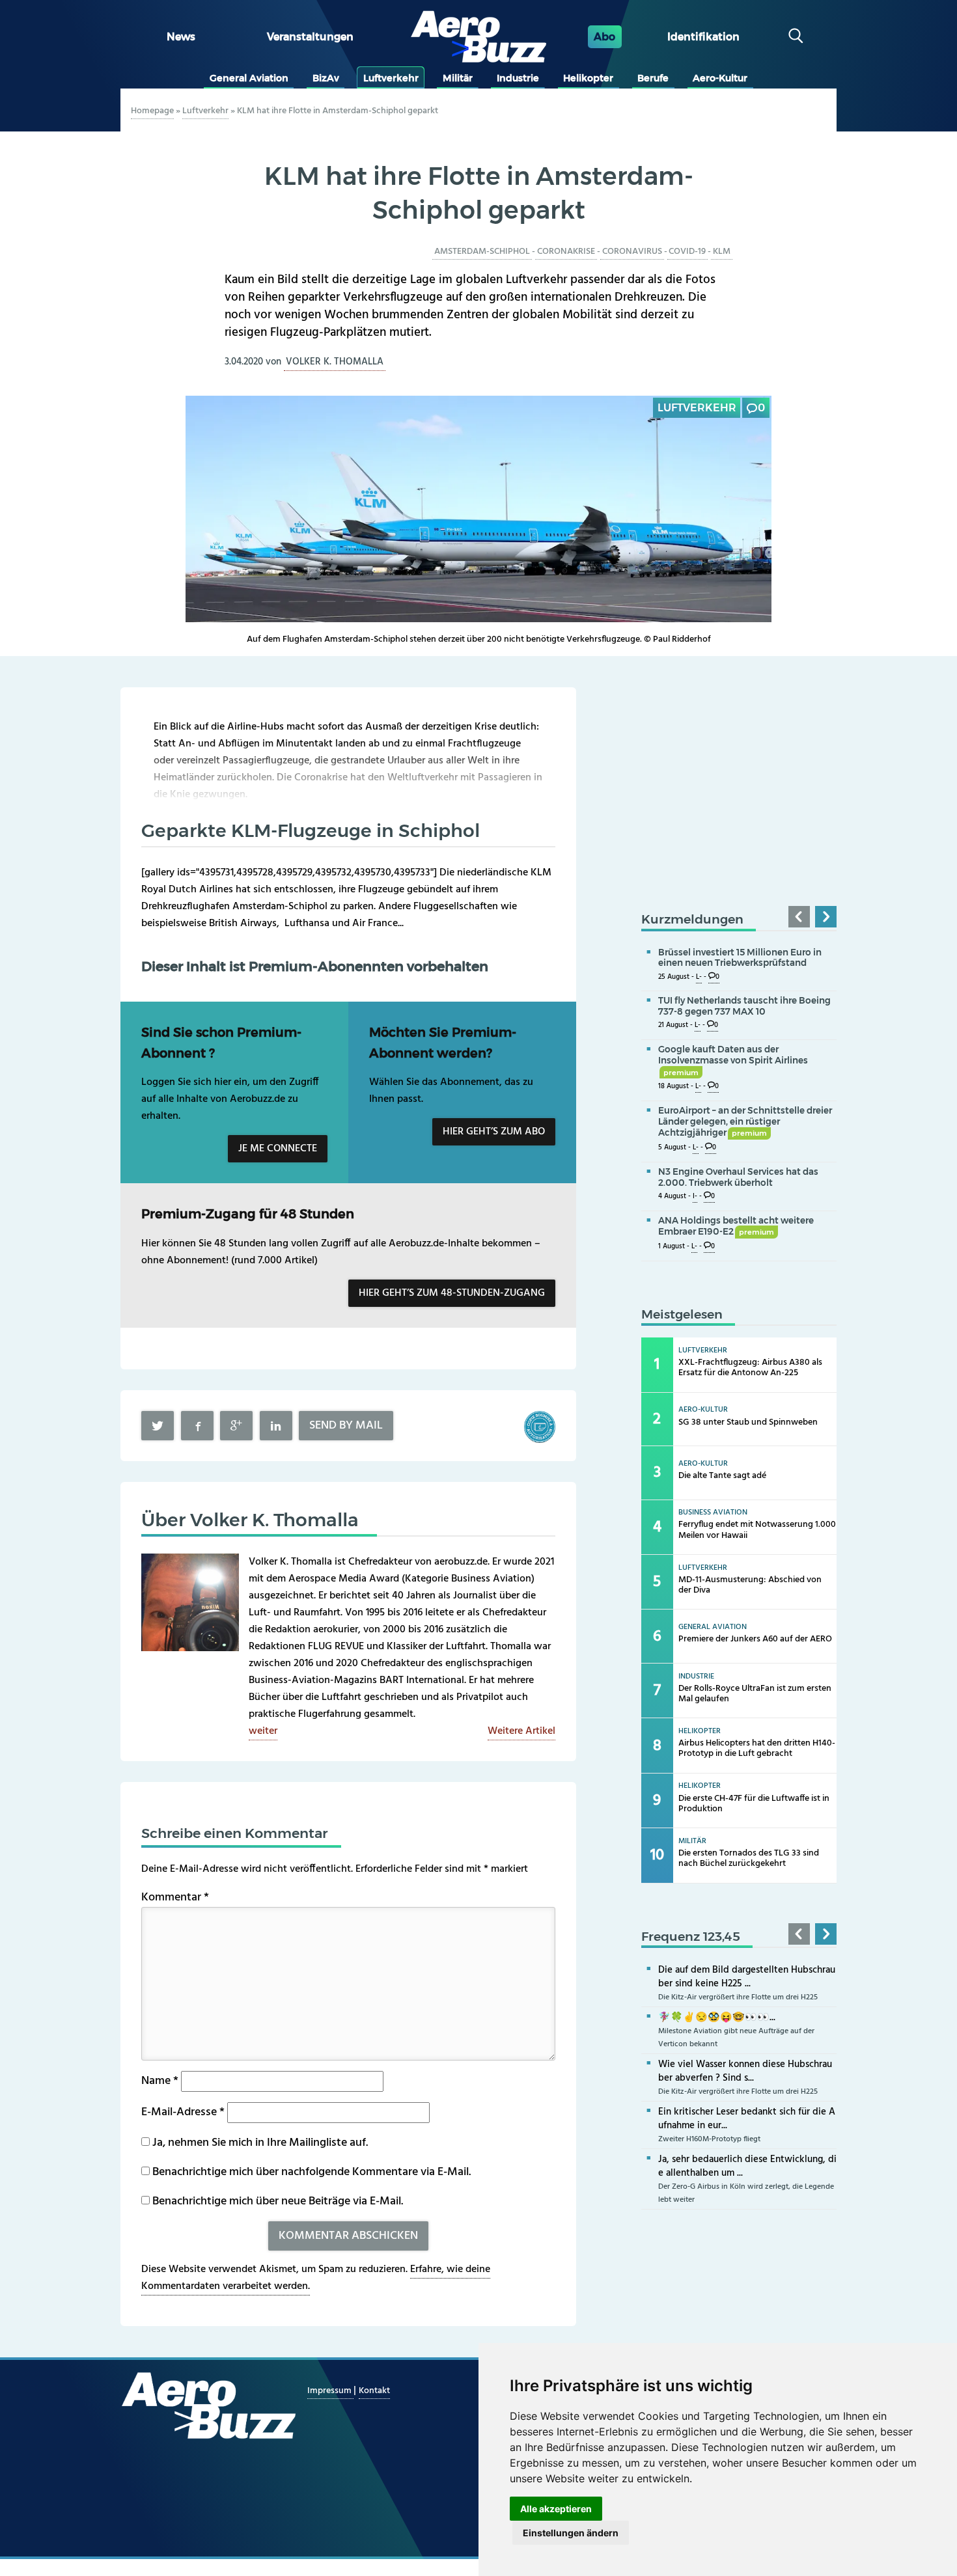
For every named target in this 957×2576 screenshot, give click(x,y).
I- (695, 1197)
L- (699, 977)
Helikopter (588, 78)
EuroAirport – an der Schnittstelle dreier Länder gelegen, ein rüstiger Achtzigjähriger (745, 1121)
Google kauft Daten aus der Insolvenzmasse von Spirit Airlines (733, 1060)
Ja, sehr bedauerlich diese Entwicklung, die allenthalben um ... (747, 2166)
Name (160, 2081)
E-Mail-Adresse (183, 2112)
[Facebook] (197, 1426)
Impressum (330, 2391)
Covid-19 (687, 252)
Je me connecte (278, 1149)
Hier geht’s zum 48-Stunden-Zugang (452, 1293)
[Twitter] (158, 1426)
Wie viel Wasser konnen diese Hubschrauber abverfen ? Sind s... (745, 2071)
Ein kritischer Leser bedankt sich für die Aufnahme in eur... (747, 2119)
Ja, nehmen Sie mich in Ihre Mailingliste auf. (259, 2143)
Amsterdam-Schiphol (482, 252)
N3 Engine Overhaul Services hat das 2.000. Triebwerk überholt (738, 1177)
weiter (263, 1731)
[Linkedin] (276, 1426)
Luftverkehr (391, 78)
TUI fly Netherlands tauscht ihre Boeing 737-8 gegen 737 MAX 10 (744, 1006)
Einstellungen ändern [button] (571, 2533)
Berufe (653, 78)
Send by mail (346, 1426)
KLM (722, 252)
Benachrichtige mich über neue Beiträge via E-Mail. (278, 2201)
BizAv (326, 78)
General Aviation (249, 78)
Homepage (152, 111)
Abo (604, 37)
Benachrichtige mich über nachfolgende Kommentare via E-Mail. (312, 2172)
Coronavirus (632, 252)
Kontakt (374, 2391)
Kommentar (175, 1898)
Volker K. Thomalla (335, 362)
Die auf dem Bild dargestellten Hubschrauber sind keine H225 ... (747, 1977)
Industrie (518, 78)
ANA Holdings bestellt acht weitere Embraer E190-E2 (736, 1226)
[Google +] (236, 1426)
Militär (458, 78)
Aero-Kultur (720, 78)
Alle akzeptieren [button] (556, 2509)
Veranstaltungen (310, 37)
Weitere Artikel (521, 1731)
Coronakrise (566, 252)
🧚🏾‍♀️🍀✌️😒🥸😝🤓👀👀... (717, 2018)
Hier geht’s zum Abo (494, 1132)
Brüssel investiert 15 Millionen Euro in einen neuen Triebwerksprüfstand (740, 958)
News (181, 37)
